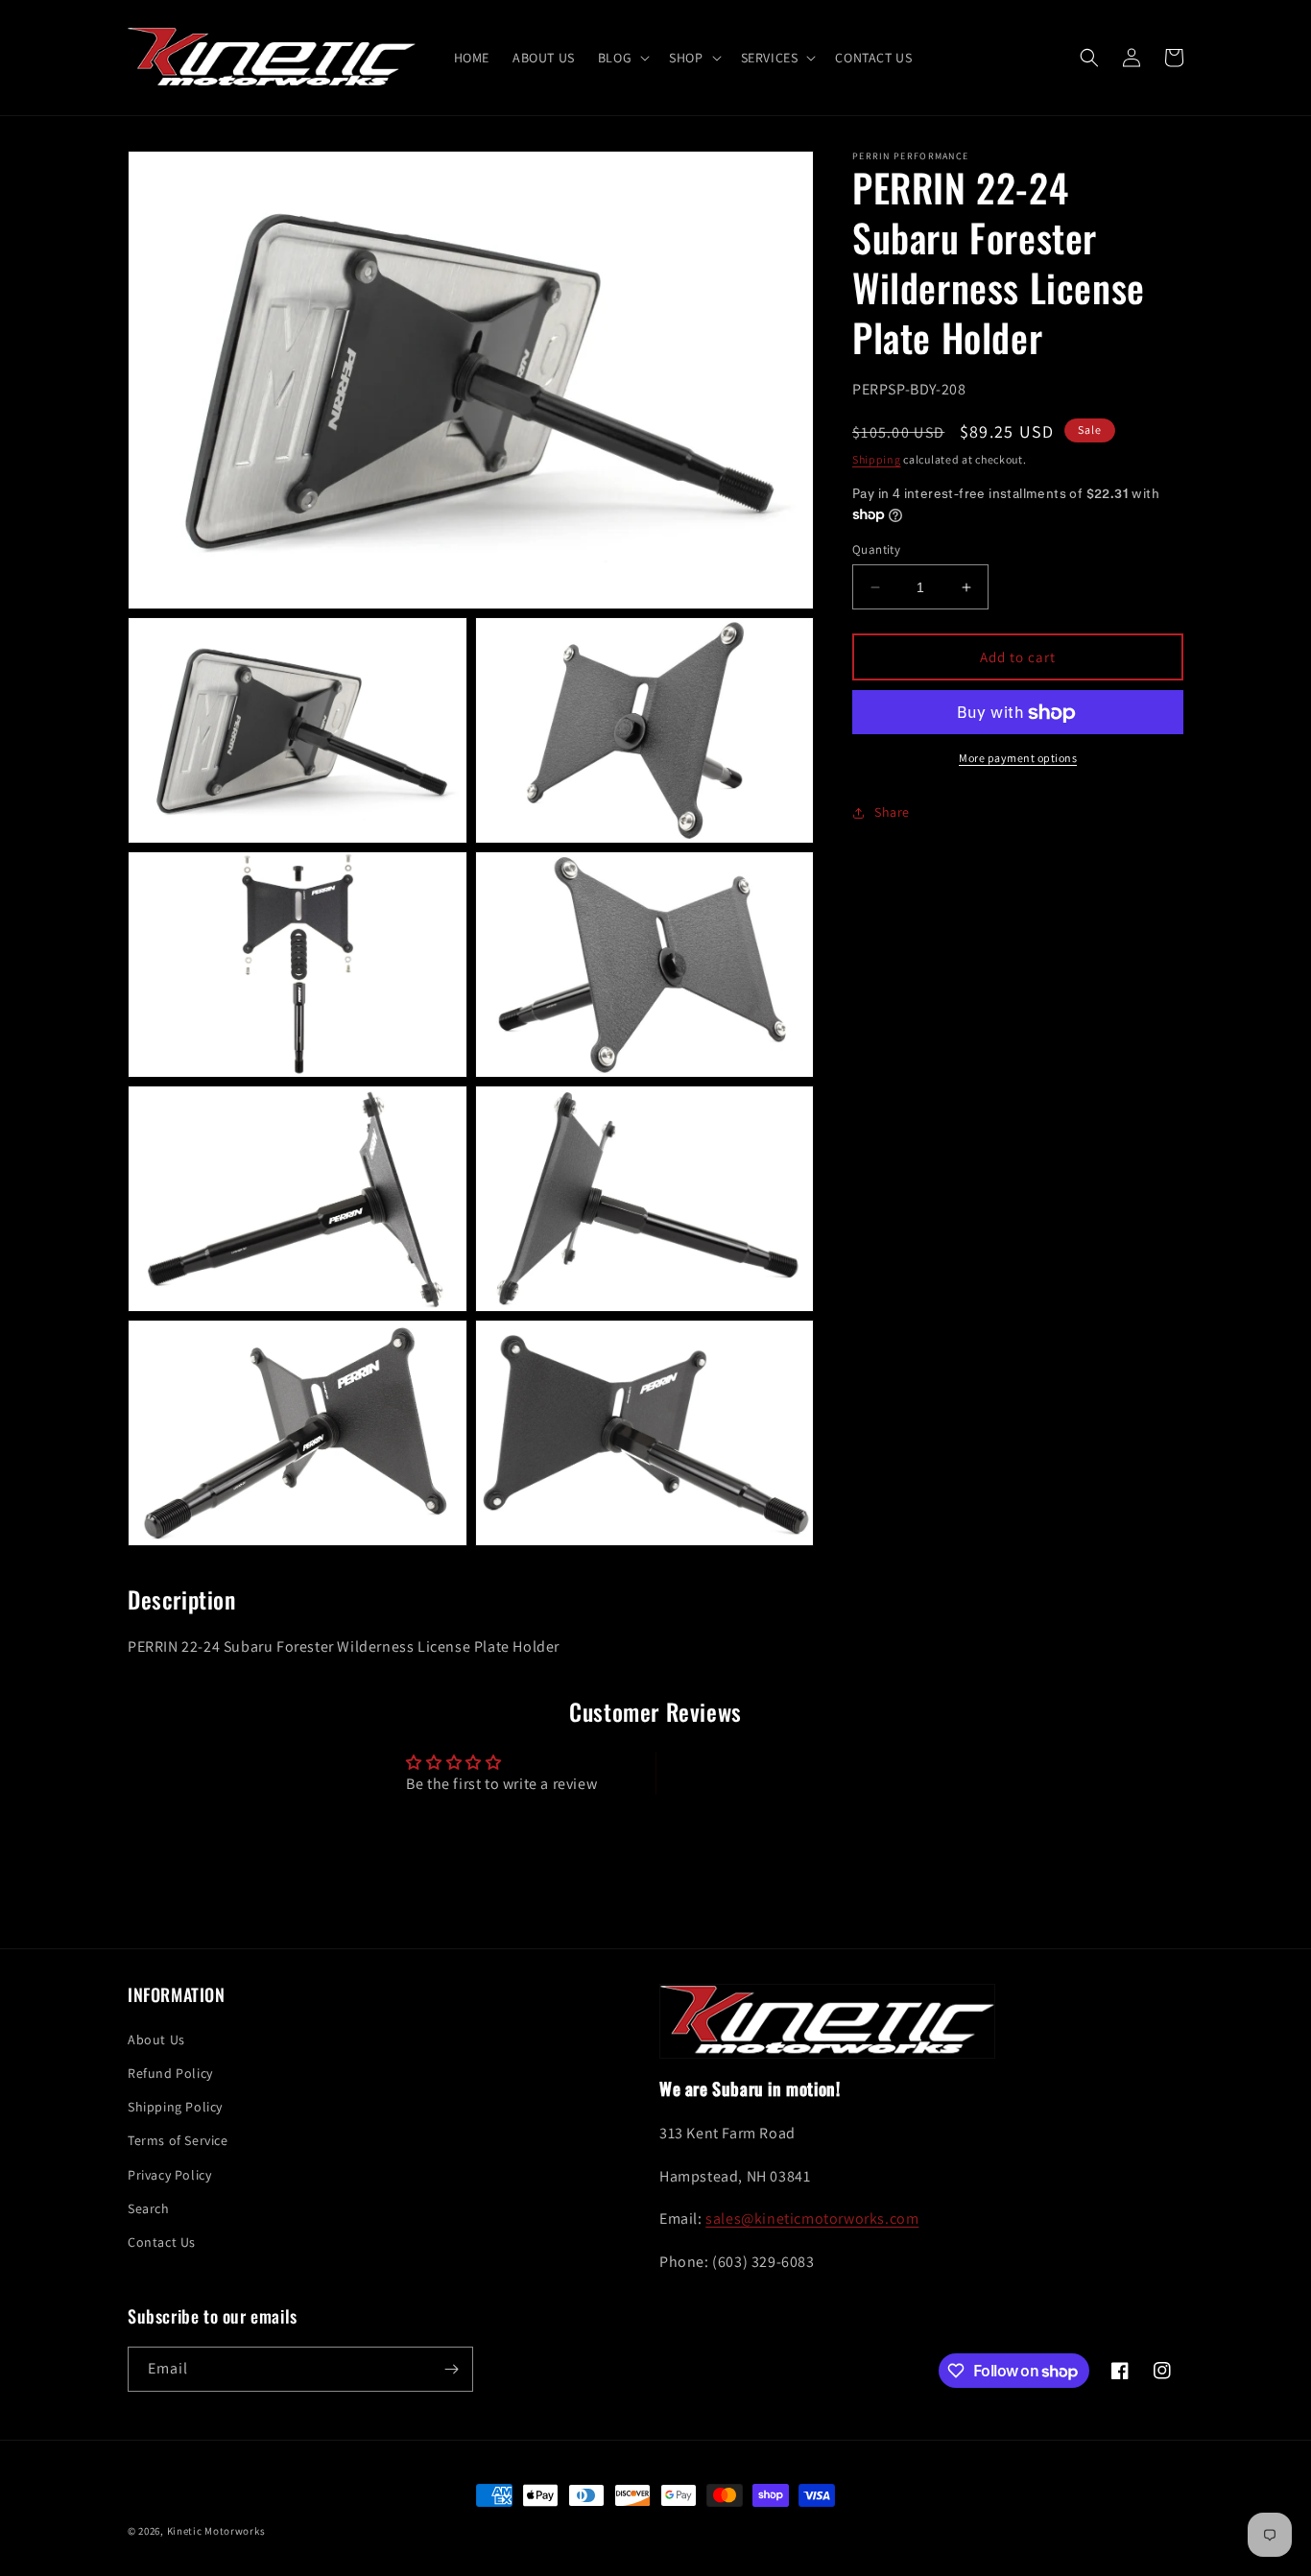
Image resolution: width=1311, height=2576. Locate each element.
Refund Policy (170, 2073)
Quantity (876, 549)
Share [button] (892, 812)
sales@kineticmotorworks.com (812, 2218)
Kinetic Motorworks (216, 2531)
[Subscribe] (451, 2369)
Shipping (877, 459)
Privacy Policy (169, 2175)
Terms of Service (178, 2140)
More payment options (1018, 759)
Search (149, 2208)
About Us (156, 2039)
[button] (622, 58)
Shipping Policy (175, 2107)
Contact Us (162, 2242)
